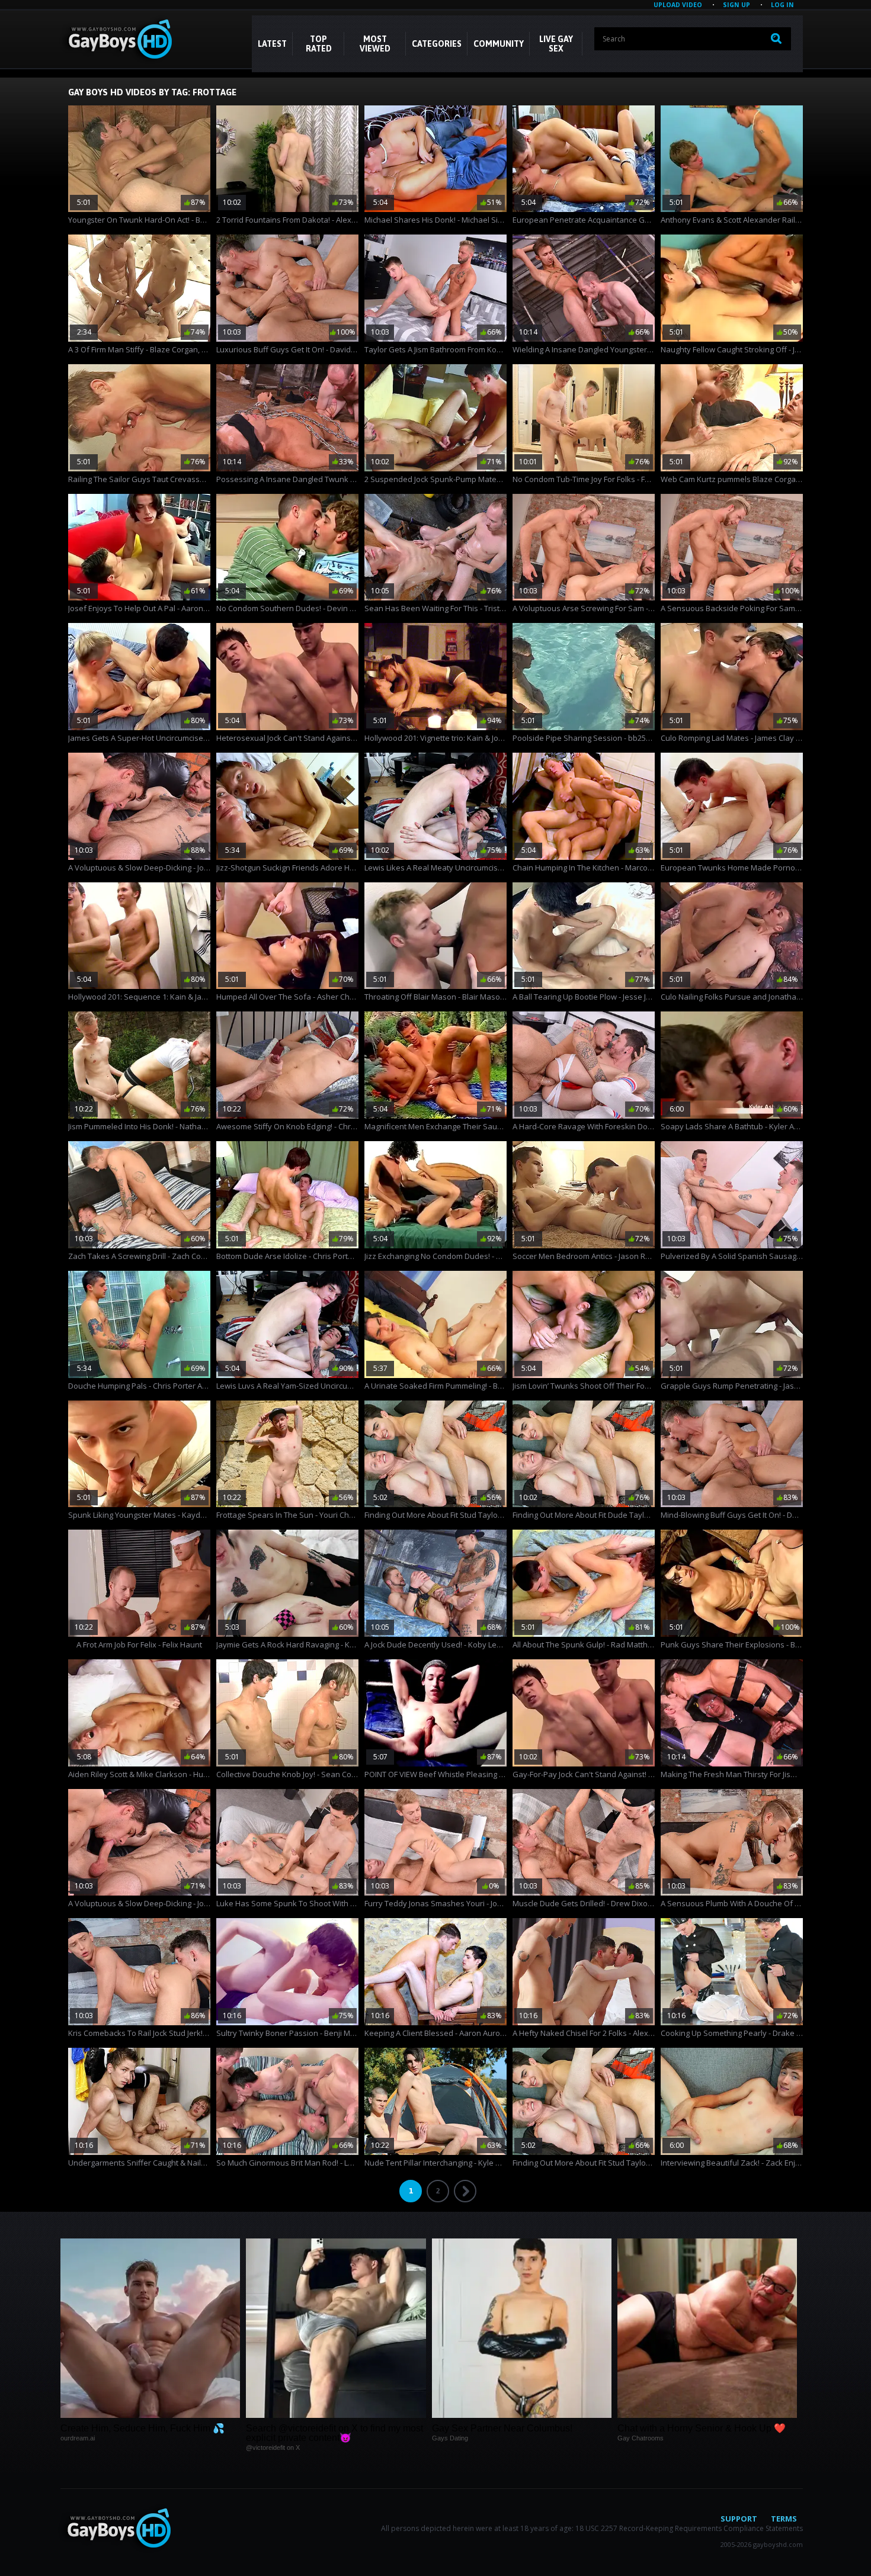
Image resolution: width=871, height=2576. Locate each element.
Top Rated (319, 44)
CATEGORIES (437, 44)
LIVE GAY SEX (556, 44)
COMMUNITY (499, 44)
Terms (784, 2519)
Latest (272, 44)
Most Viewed (375, 44)
